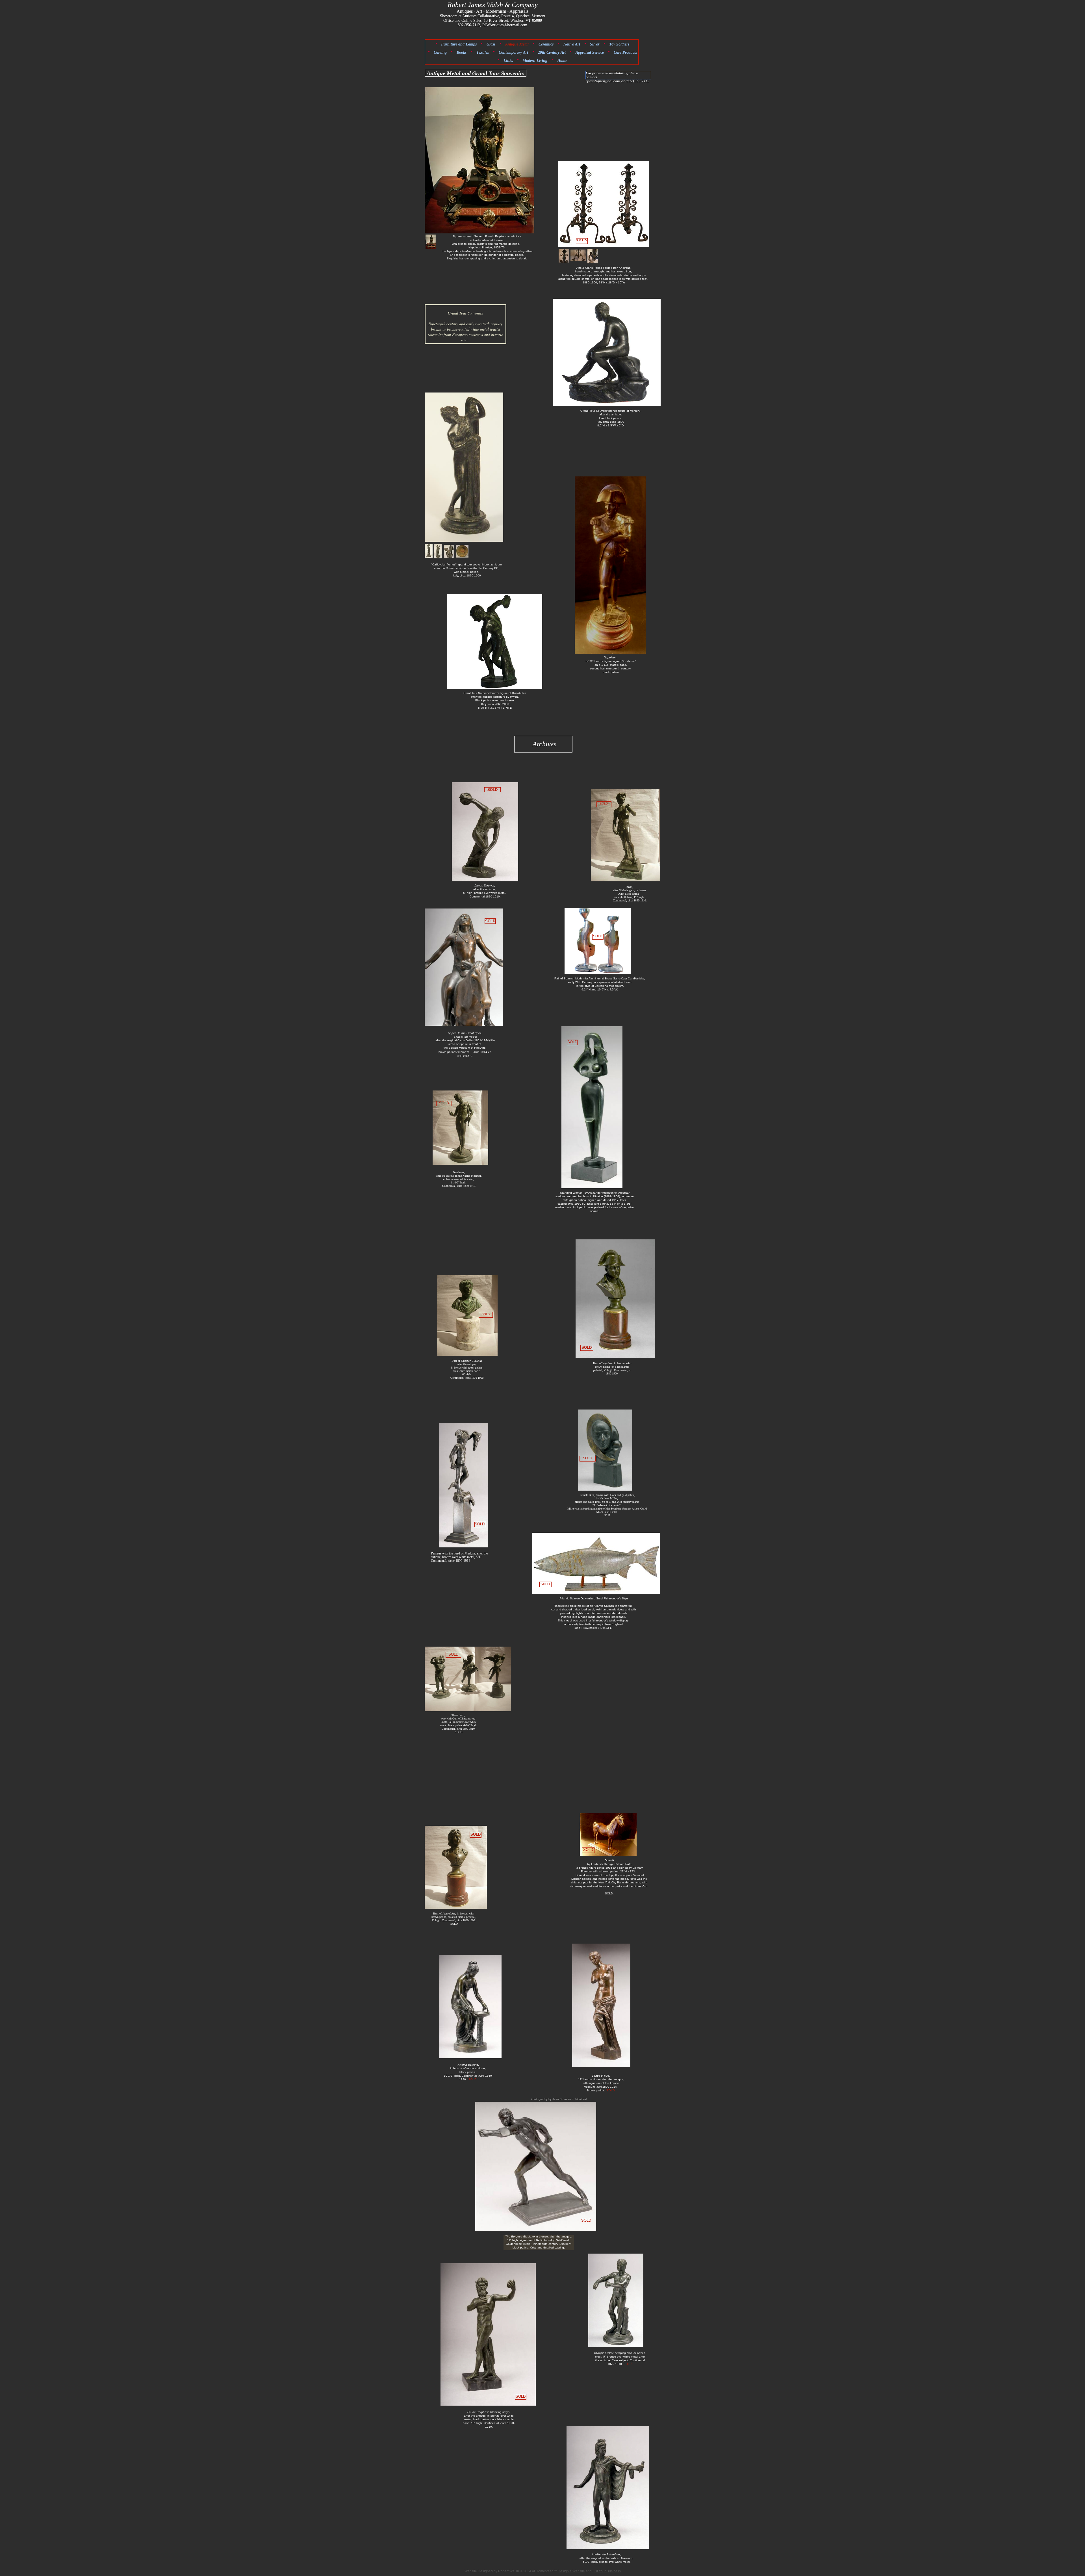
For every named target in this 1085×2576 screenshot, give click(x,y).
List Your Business (607, 2571)
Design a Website (571, 2571)
